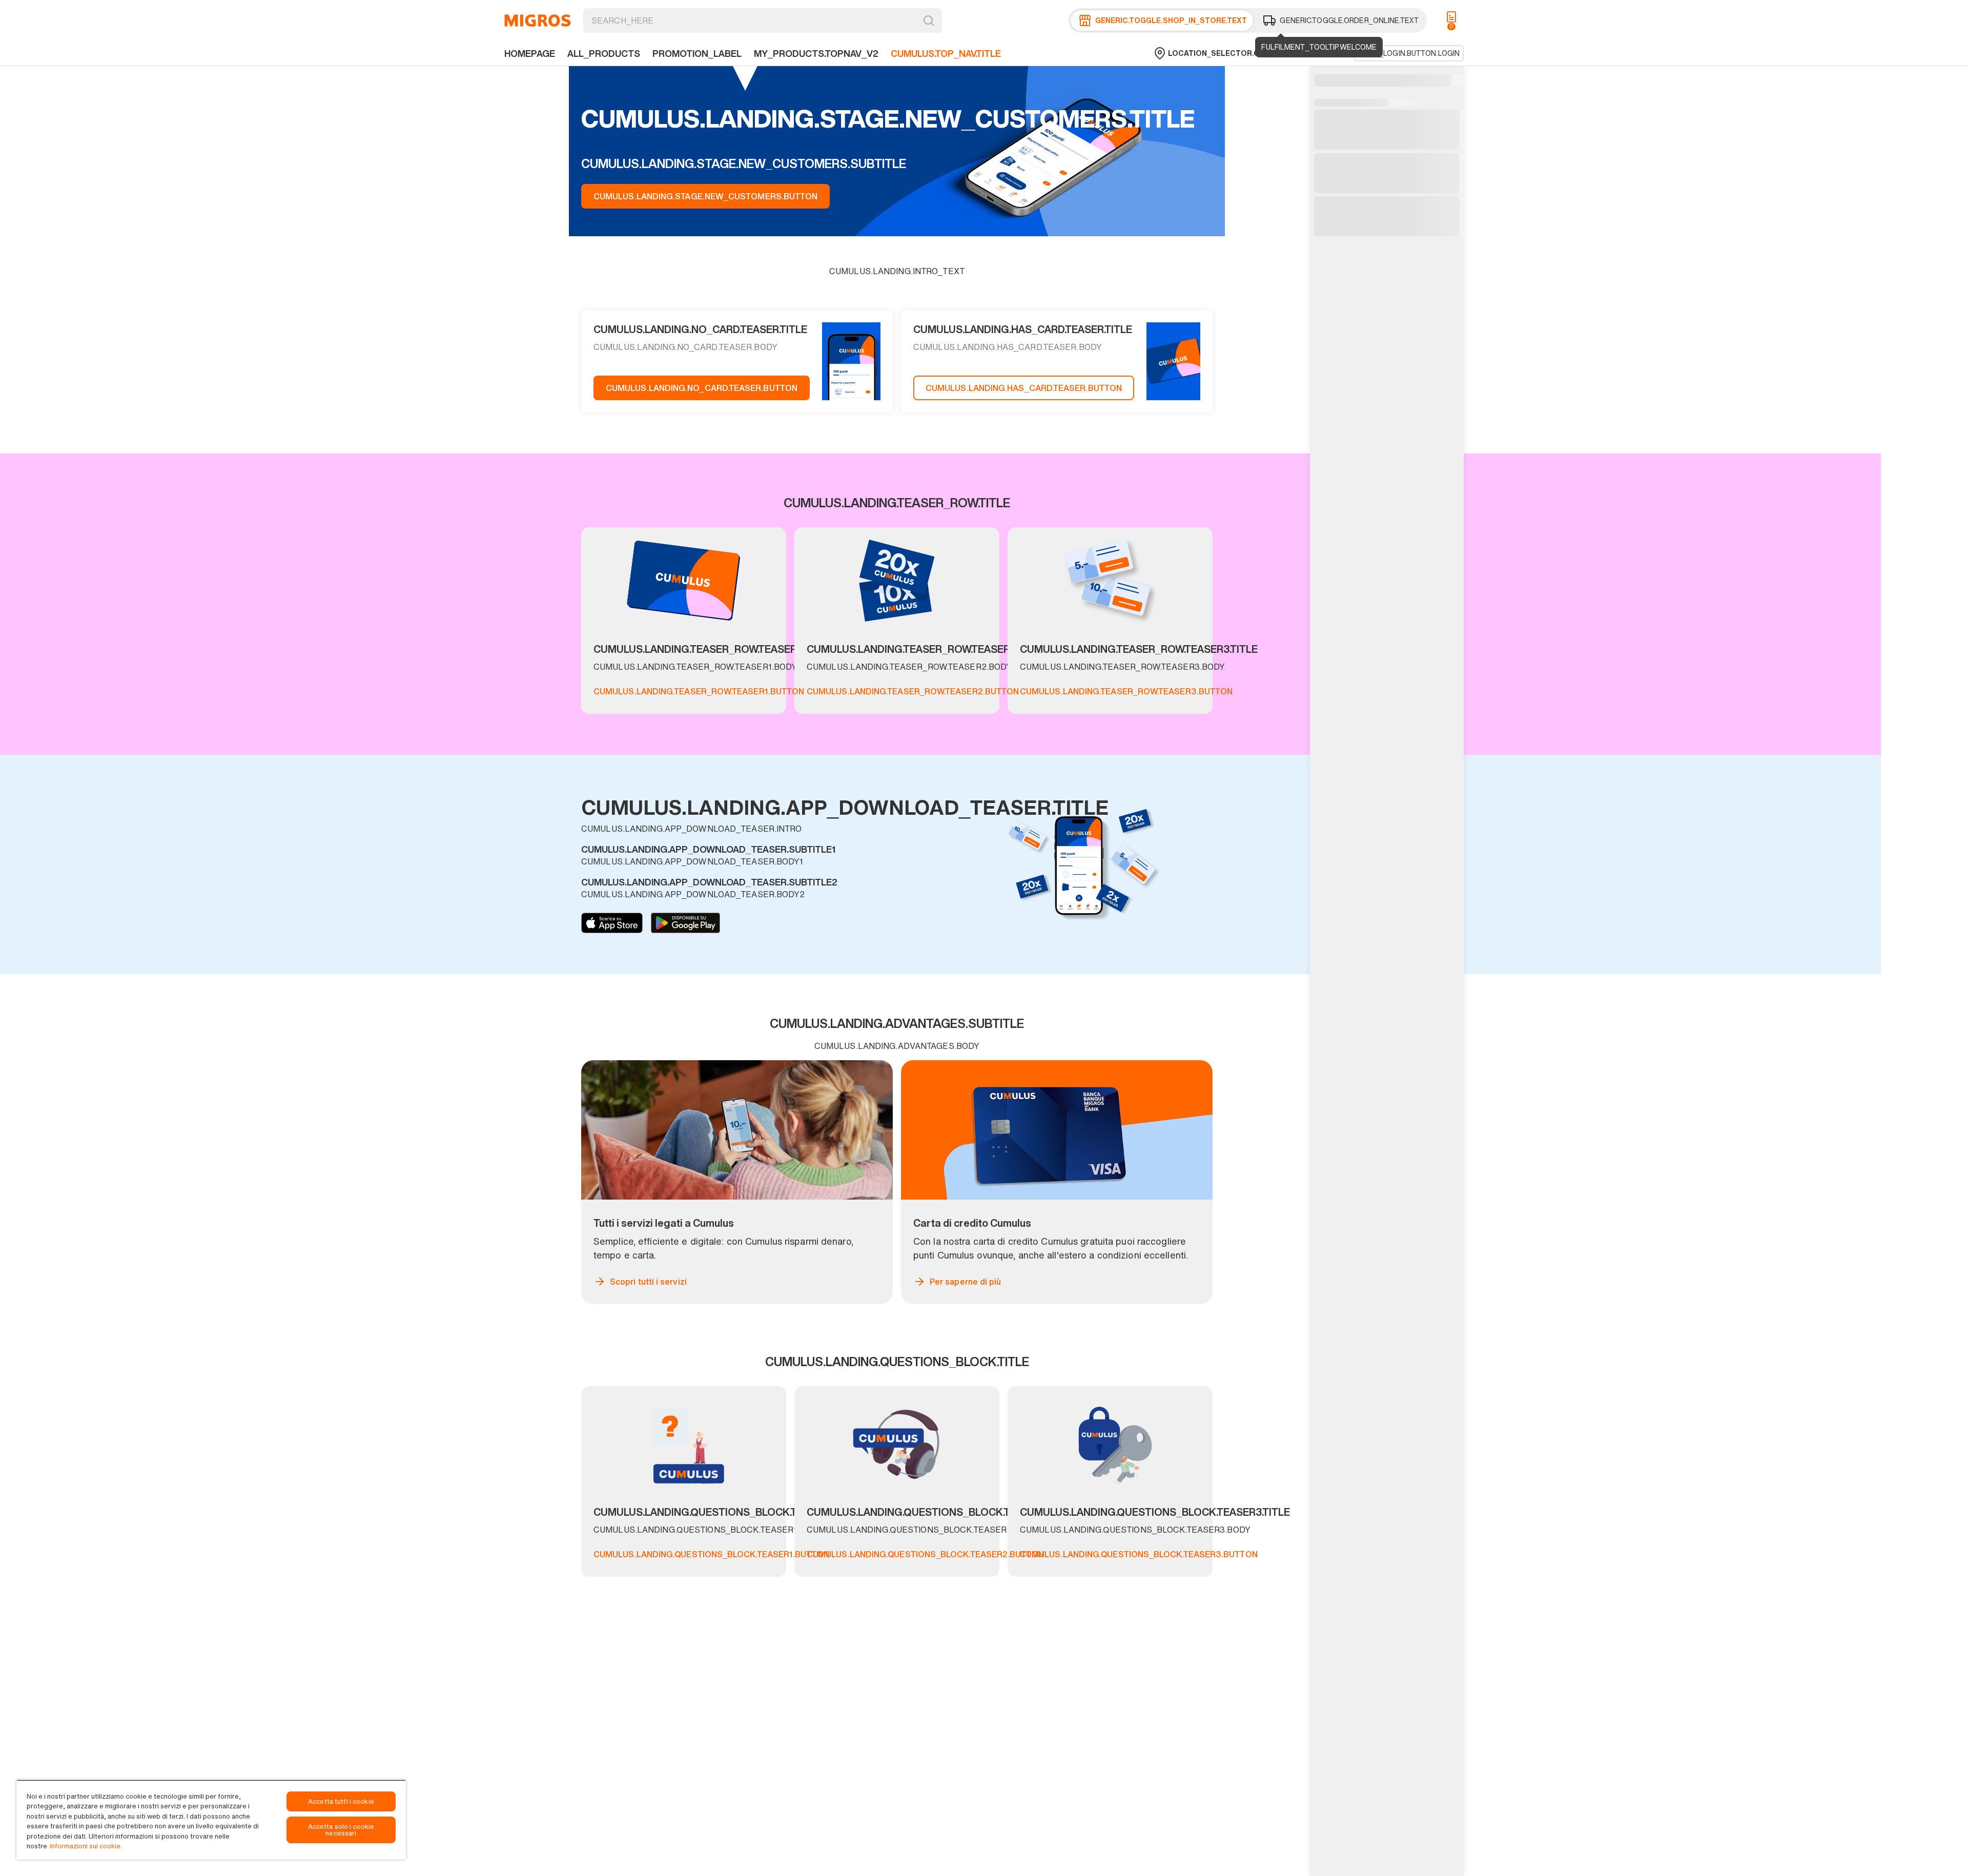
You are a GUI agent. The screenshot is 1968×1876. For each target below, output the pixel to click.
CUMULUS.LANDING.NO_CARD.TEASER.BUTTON (702, 388)
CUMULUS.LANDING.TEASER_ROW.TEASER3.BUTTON (1126, 691)
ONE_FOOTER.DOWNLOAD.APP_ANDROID (685, 923)
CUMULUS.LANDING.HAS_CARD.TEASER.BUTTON (1024, 388)
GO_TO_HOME (538, 20)
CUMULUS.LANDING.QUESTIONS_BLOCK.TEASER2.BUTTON (925, 1554)
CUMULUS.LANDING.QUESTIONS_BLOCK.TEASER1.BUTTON (711, 1554)
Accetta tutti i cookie (341, 1801)
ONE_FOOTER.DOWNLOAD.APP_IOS (612, 923)
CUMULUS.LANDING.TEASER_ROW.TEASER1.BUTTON (699, 691)
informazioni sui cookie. (86, 1846)
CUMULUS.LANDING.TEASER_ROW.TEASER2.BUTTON (913, 691)
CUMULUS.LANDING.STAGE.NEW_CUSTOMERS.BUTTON (705, 196)
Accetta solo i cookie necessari (341, 1830)
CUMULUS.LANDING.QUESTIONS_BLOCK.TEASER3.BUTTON (1139, 1554)
